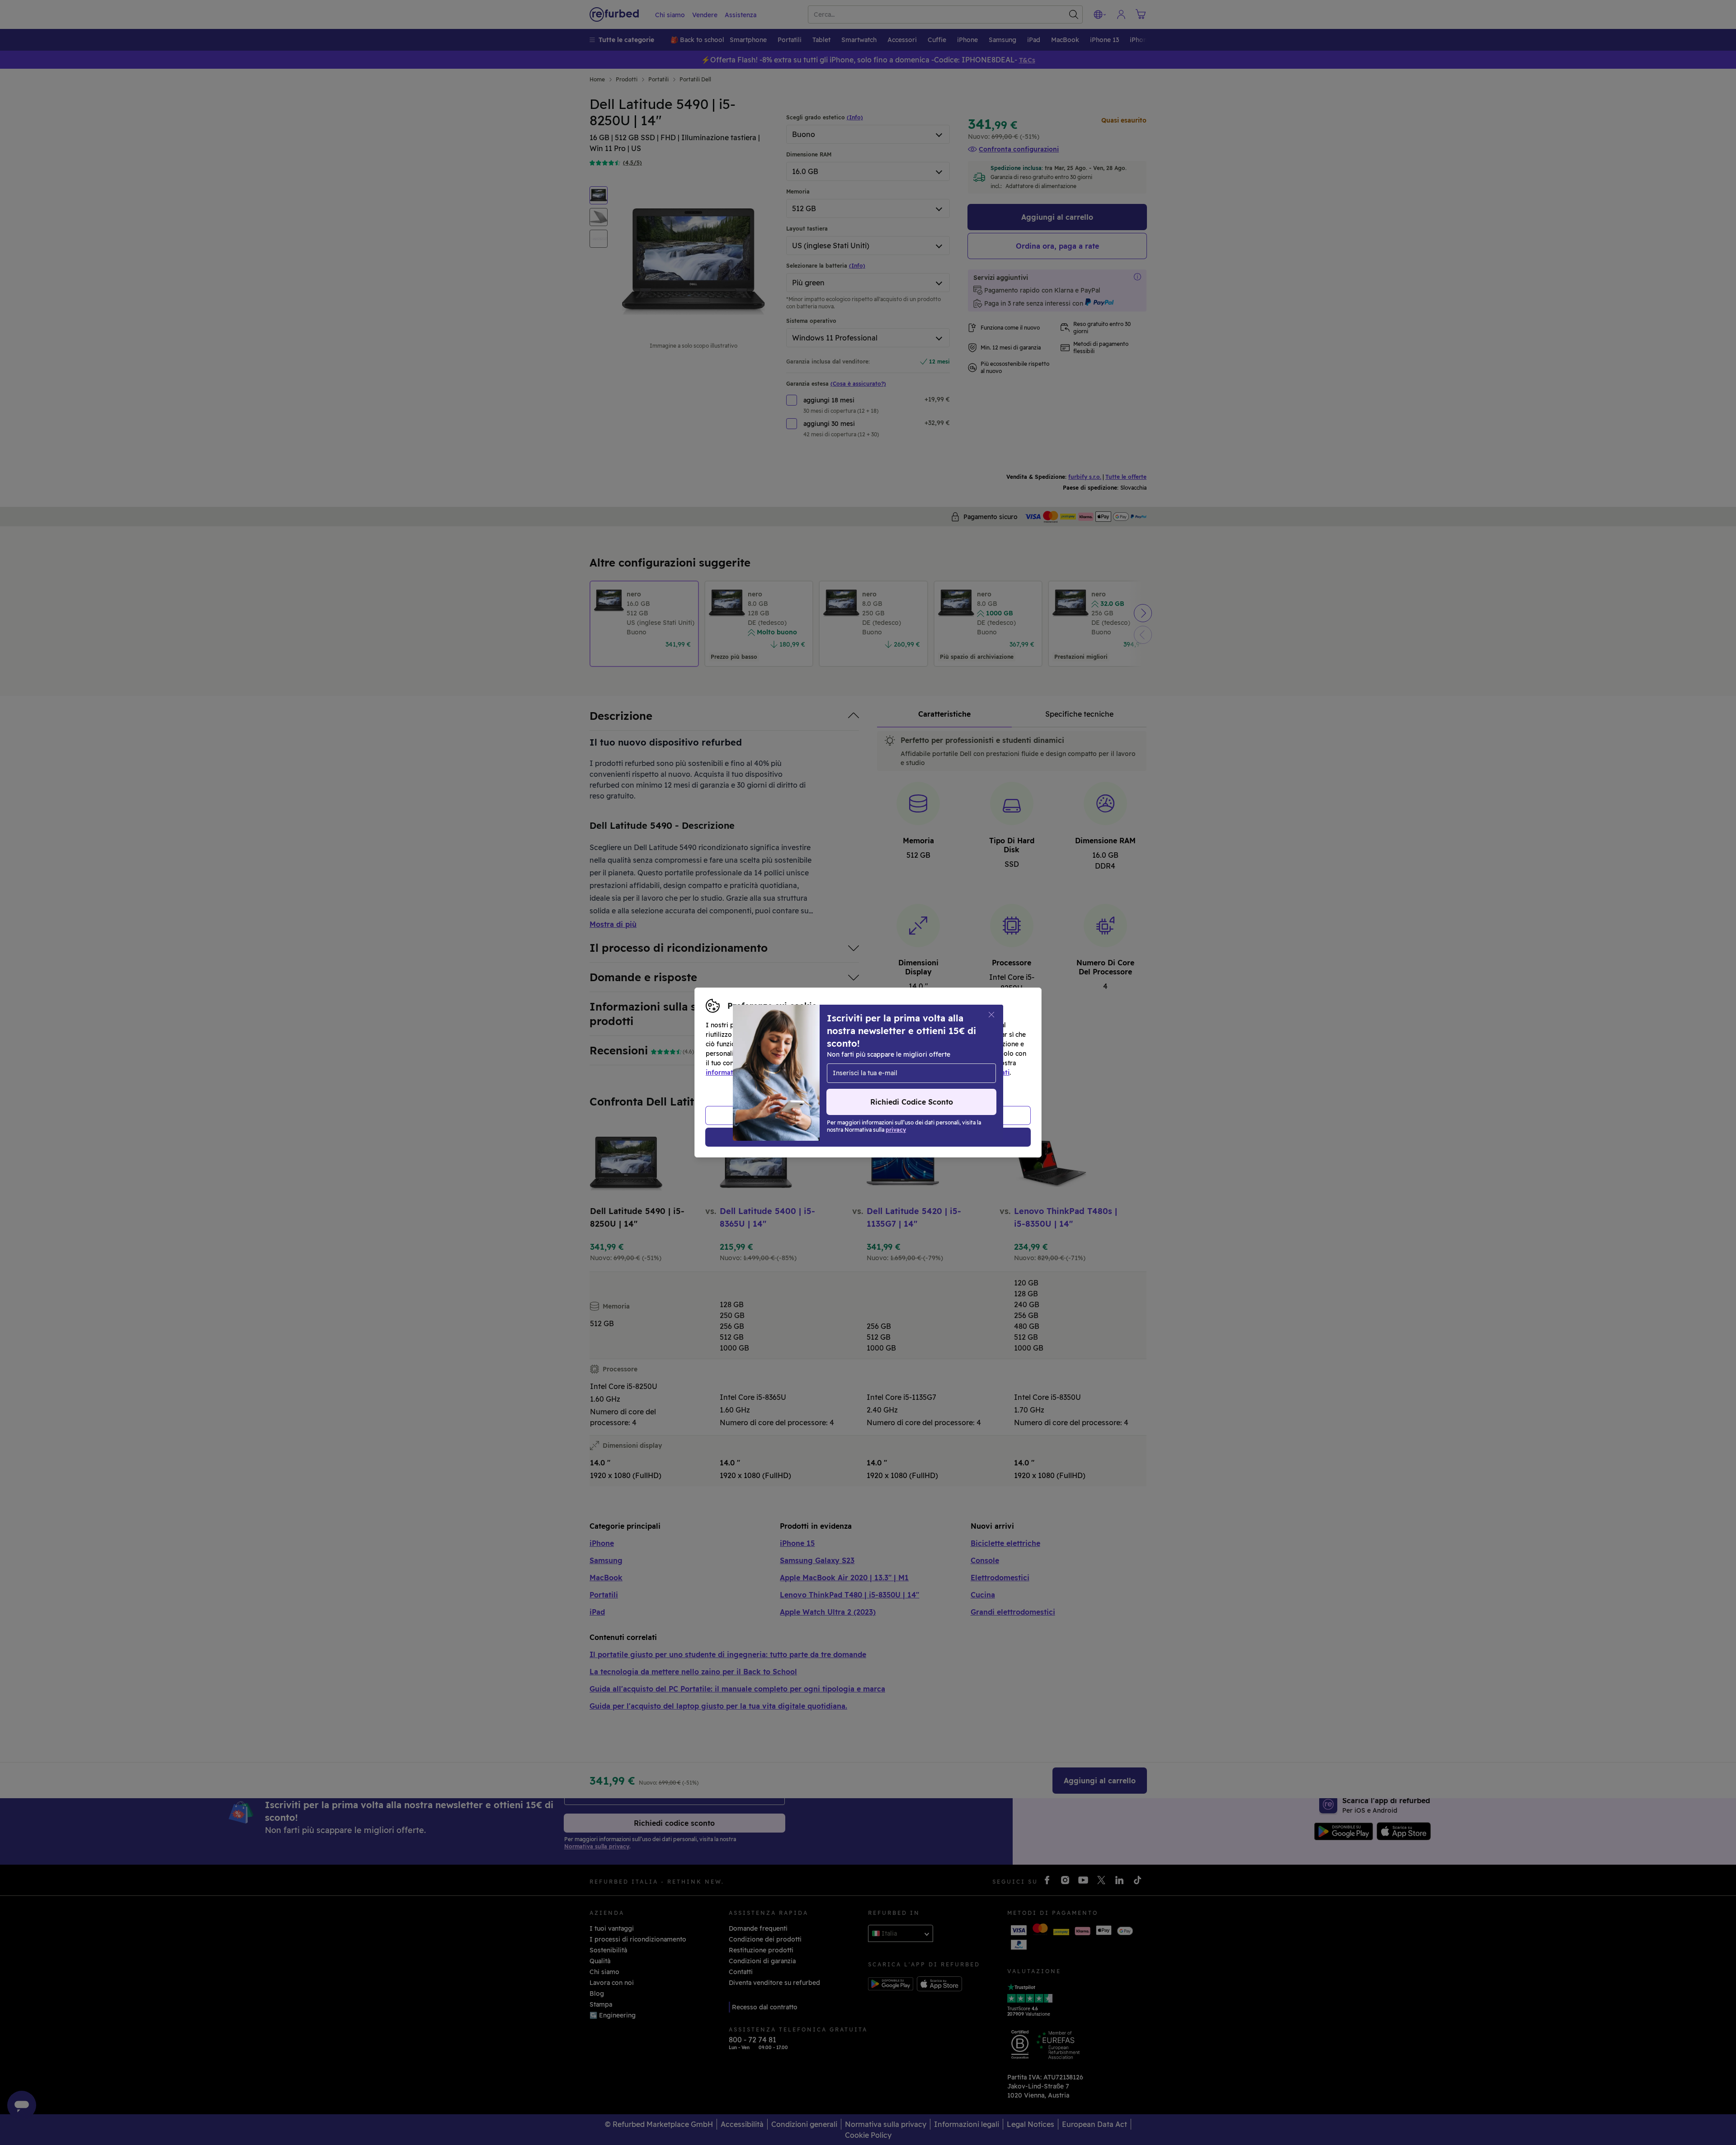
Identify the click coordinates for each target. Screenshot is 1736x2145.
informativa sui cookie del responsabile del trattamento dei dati (909, 1072)
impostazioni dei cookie (865, 1063)
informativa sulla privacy (745, 1072)
